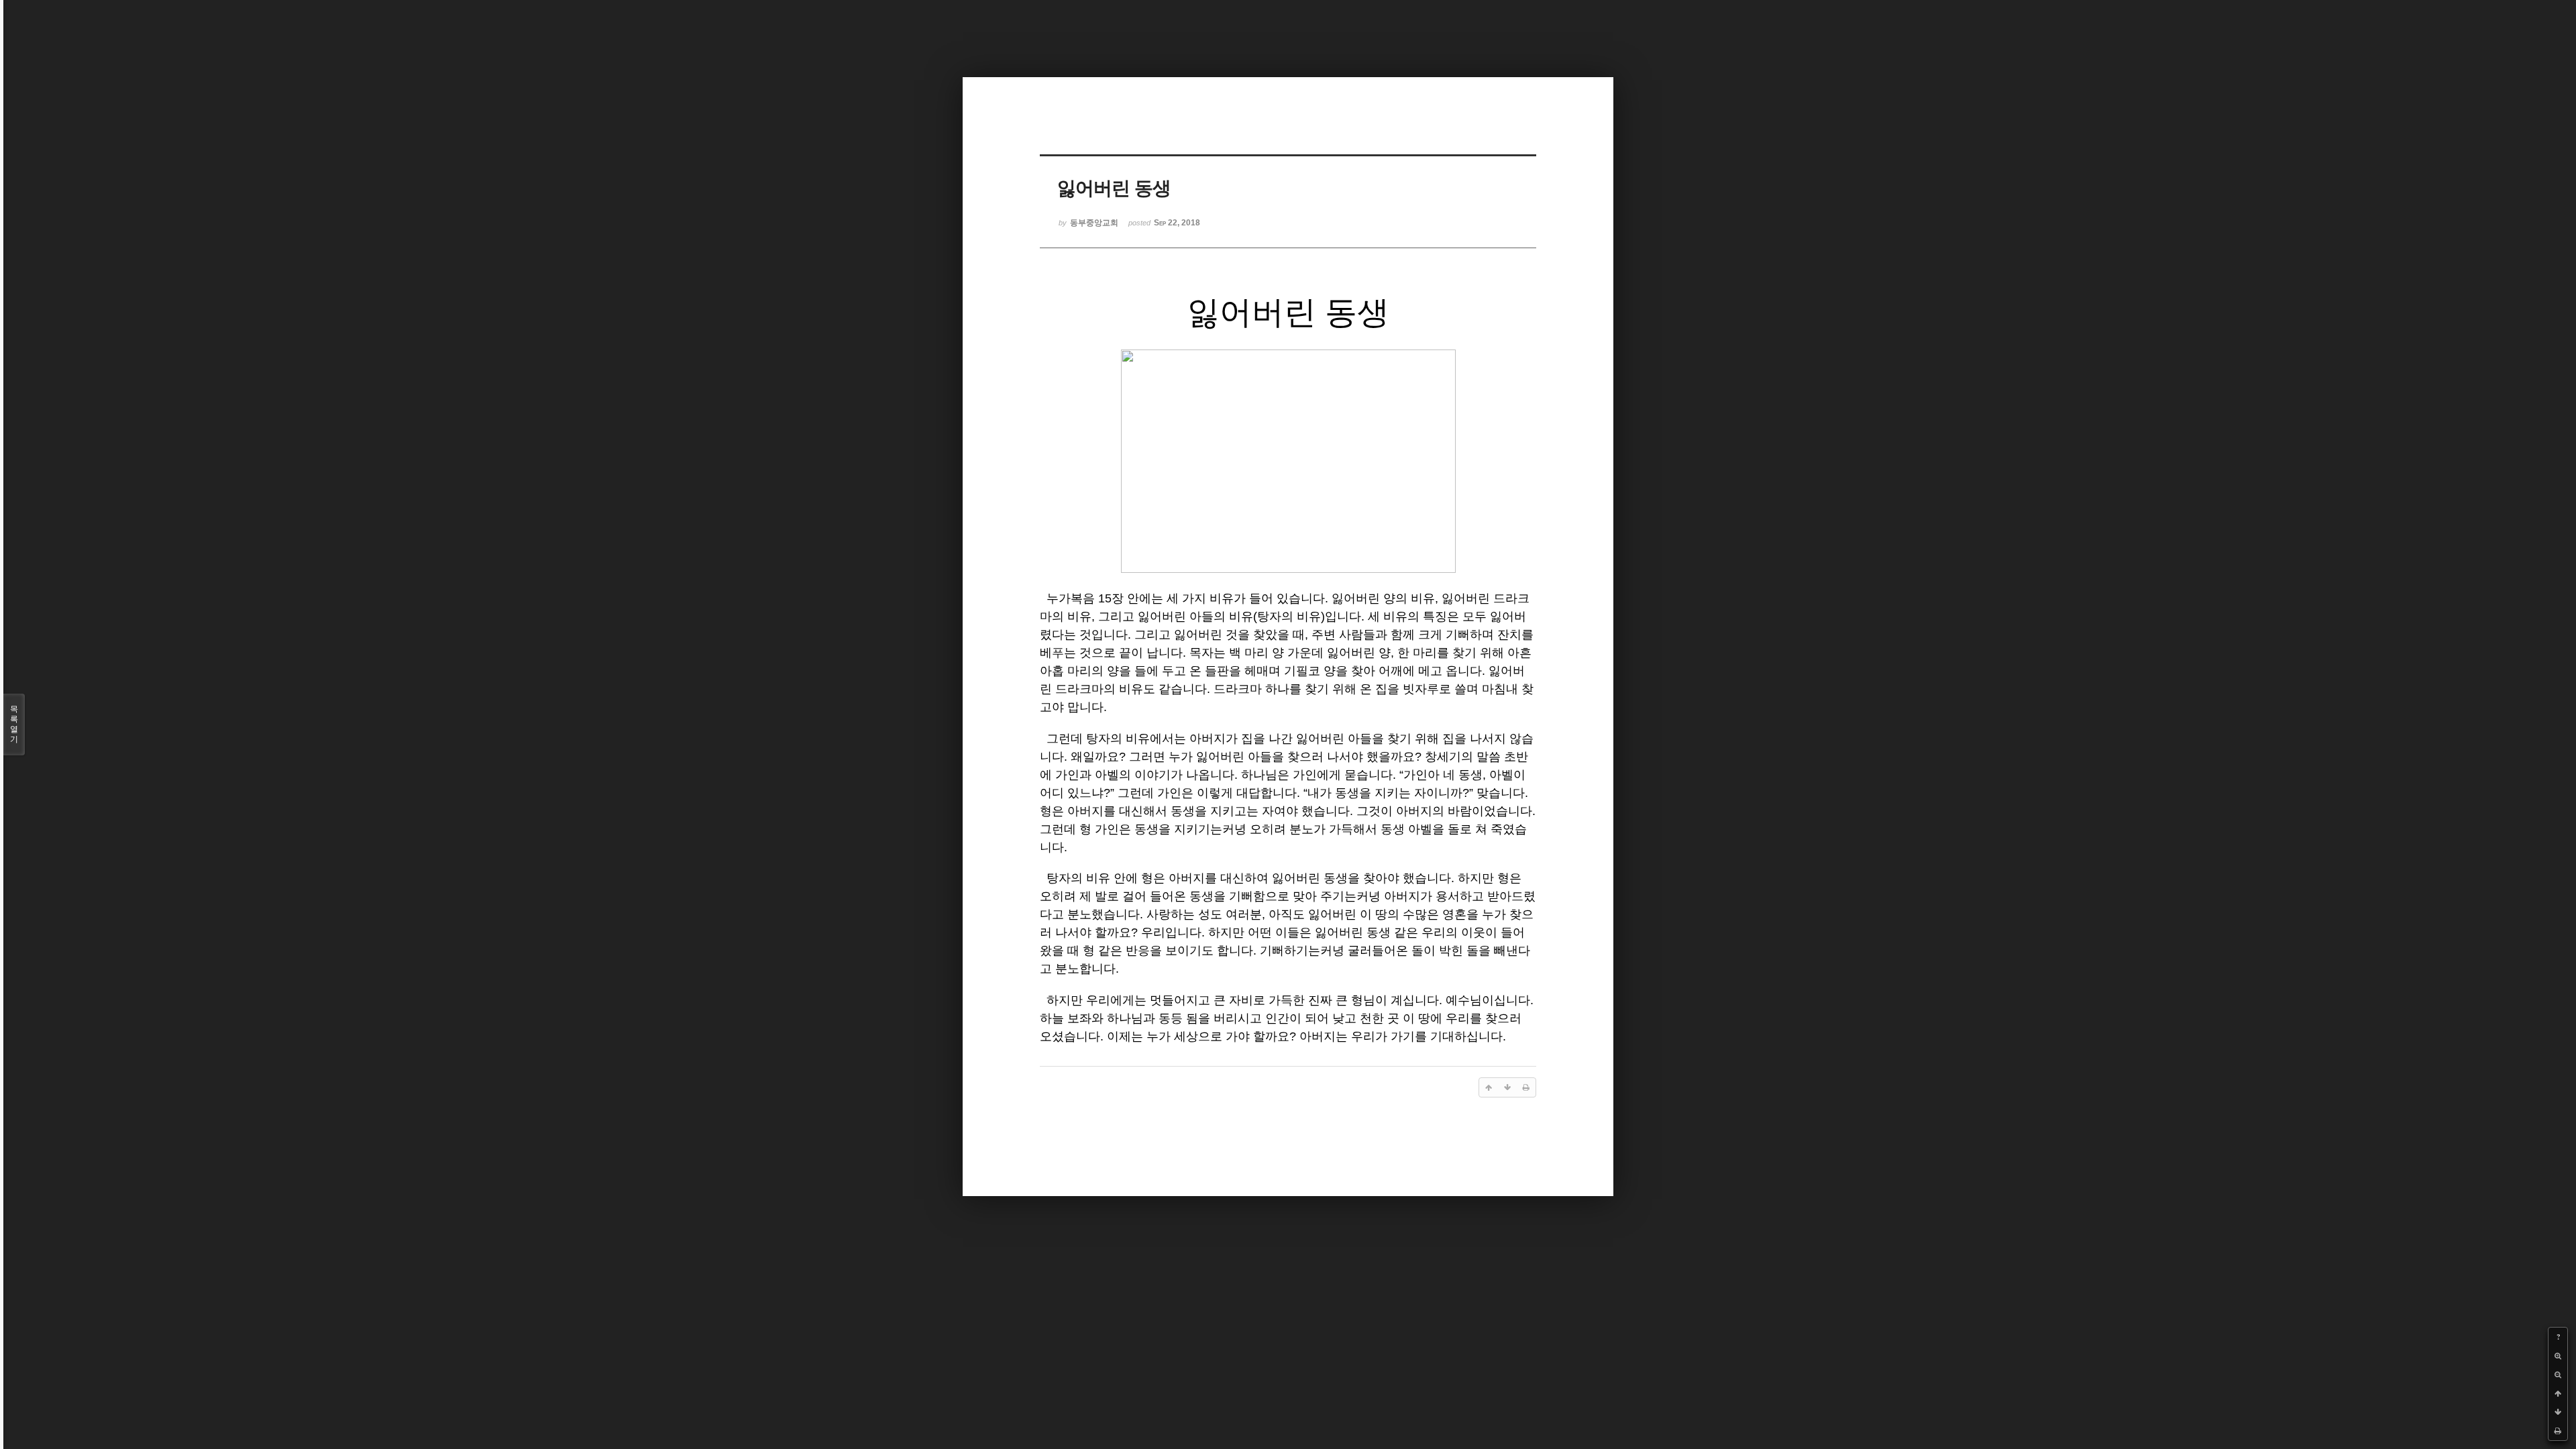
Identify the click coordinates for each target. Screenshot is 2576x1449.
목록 (14, 724)
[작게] (2558, 1375)
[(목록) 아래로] (2558, 1412)
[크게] (2558, 1356)
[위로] (2558, 1393)
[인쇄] (2558, 1431)
